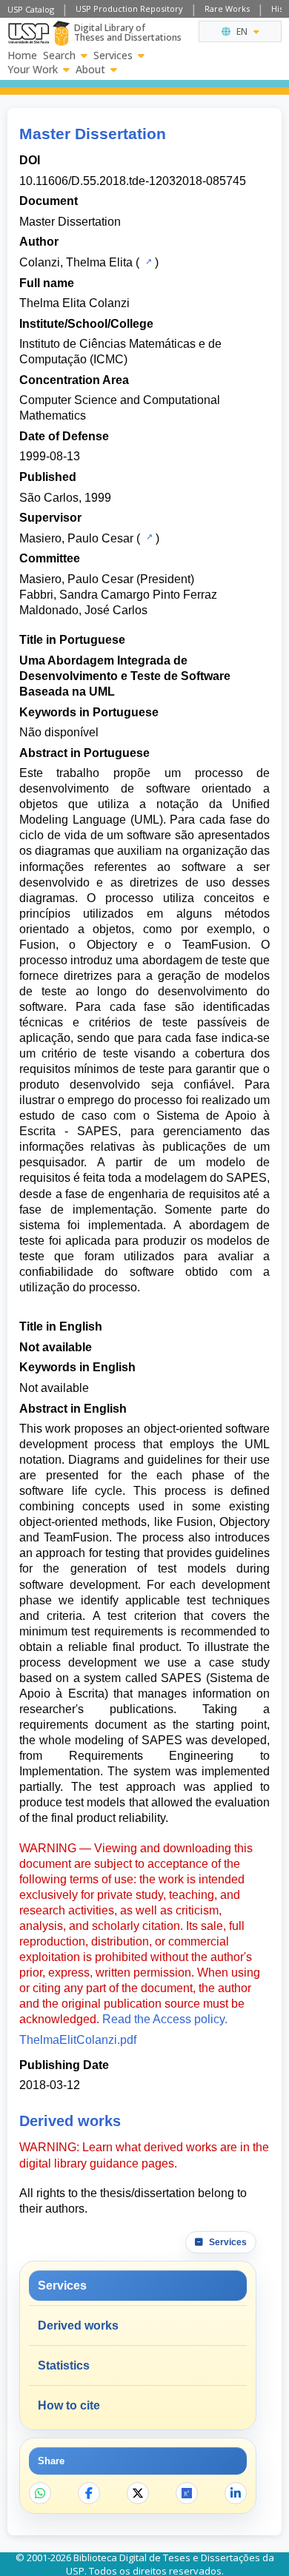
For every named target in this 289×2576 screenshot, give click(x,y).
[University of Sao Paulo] (29, 33)
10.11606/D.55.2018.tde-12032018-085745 (133, 181)
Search (59, 56)
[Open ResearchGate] (187, 2493)
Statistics (64, 2365)
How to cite (69, 2405)
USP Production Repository (129, 9)
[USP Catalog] (147, 261)
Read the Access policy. (165, 2019)
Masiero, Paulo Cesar (76, 538)
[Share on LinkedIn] (236, 2493)
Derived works (78, 2326)
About (90, 70)
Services (113, 56)
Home (22, 56)
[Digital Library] (61, 33)
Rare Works (227, 9)
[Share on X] (138, 2493)
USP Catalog (31, 9)
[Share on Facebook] (89, 2493)
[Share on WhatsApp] (40, 2493)
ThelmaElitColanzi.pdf (78, 2040)
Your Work (33, 70)
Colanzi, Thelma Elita (76, 262)
